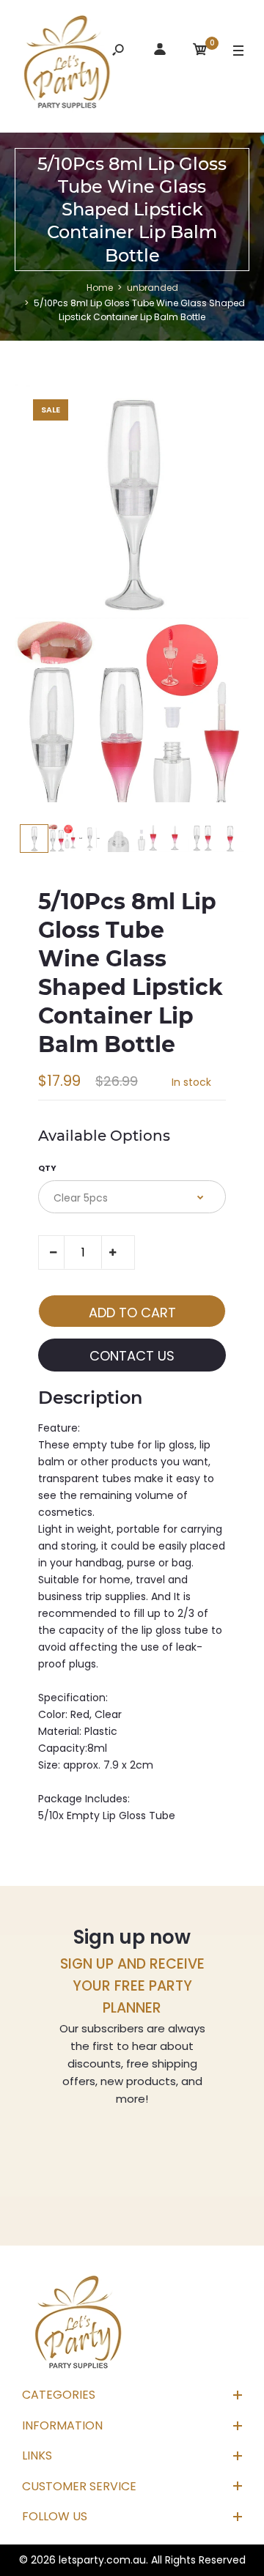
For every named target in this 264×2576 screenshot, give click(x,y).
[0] (200, 52)
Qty (47, 1168)
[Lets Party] (67, 64)
